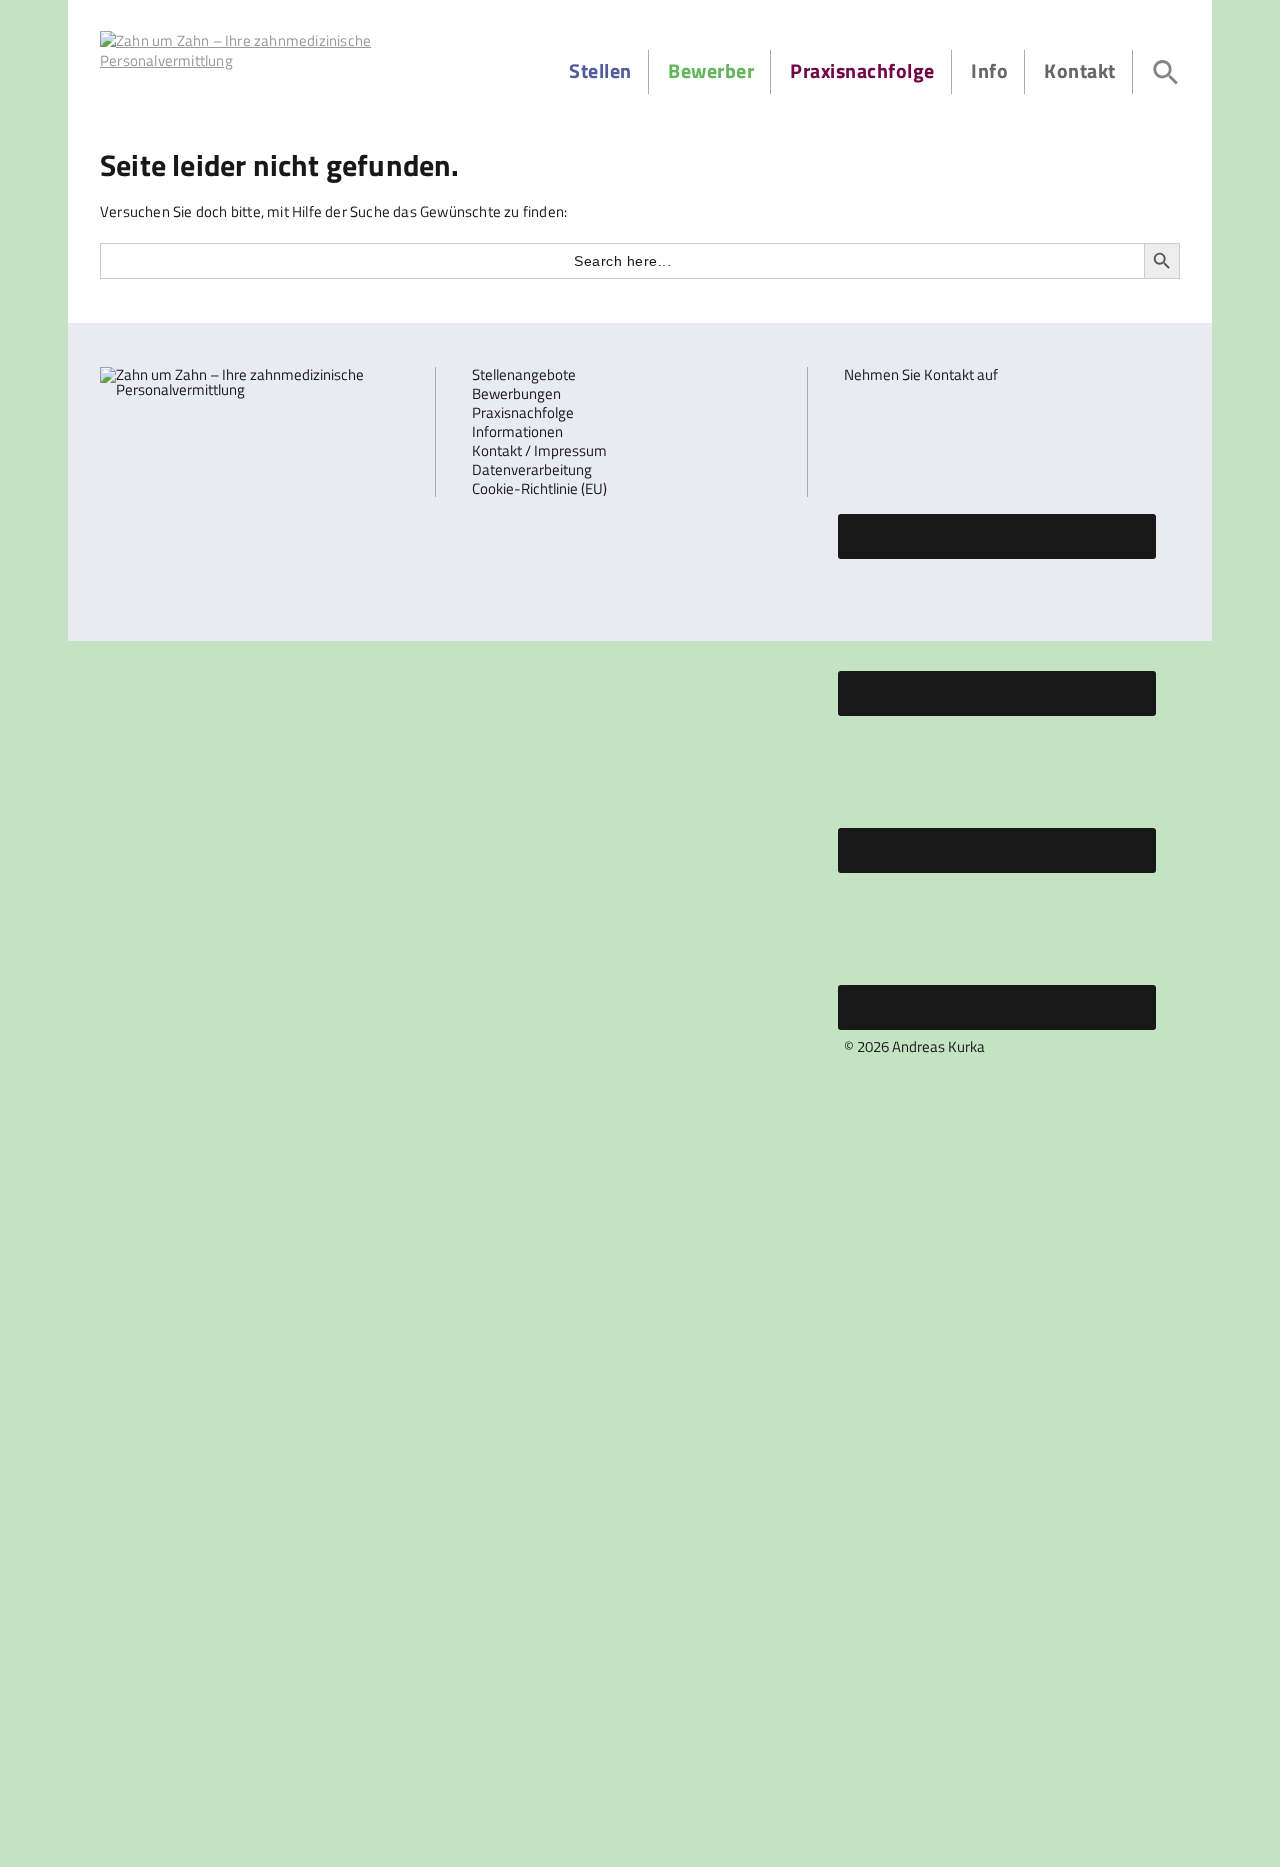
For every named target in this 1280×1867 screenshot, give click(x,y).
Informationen (517, 431)
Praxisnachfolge (862, 70)
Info (989, 70)
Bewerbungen (516, 393)
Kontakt (1080, 70)
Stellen (600, 70)
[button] (1166, 72)
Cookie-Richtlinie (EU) (539, 488)
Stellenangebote (524, 374)
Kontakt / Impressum (539, 450)
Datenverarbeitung (532, 469)
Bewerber (711, 70)
